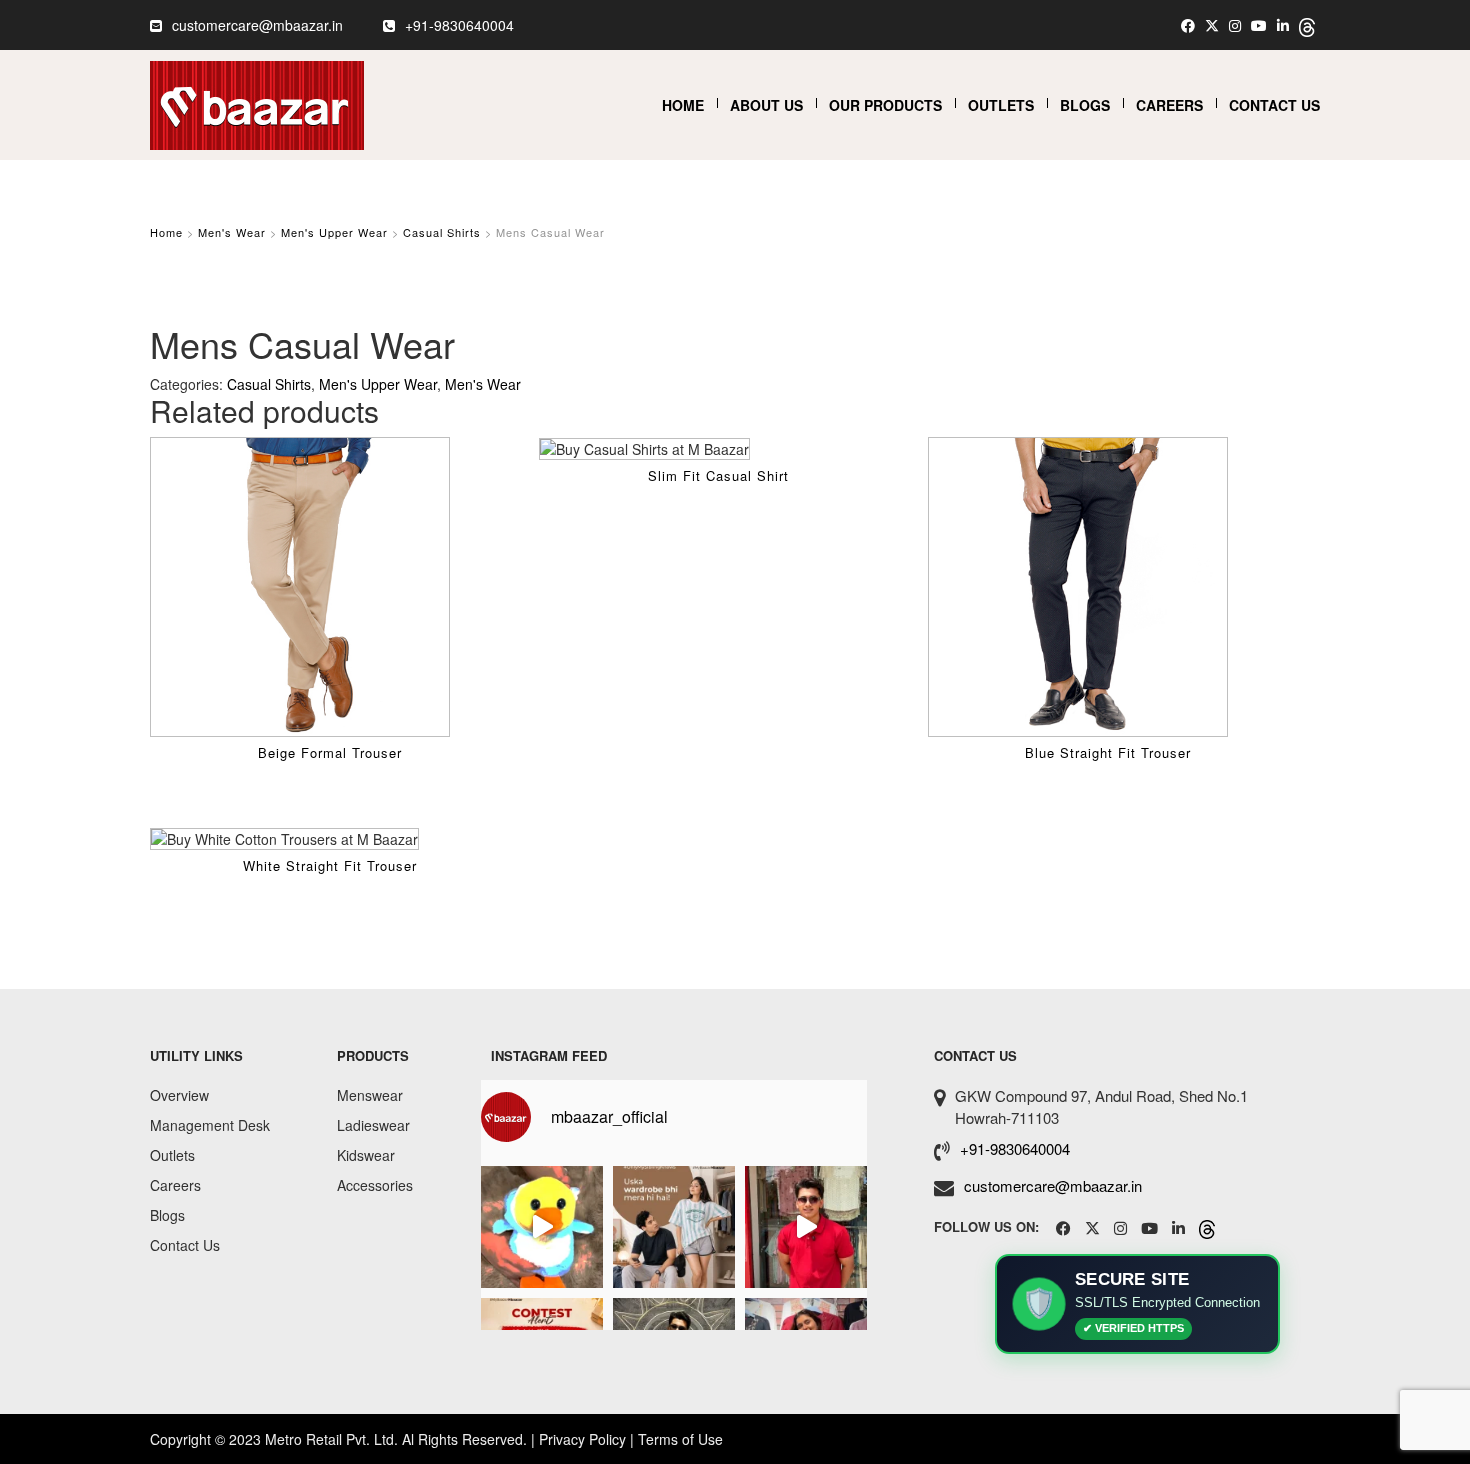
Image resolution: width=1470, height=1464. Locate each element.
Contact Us (1274, 105)
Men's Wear (232, 232)
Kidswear (366, 1155)
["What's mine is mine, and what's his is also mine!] (674, 1227)
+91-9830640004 (459, 25)
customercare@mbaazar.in (257, 25)
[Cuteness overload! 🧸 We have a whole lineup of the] (542, 1227)
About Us (766, 105)
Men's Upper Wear (334, 232)
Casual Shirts (442, 232)
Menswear (370, 1095)
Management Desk (210, 1125)
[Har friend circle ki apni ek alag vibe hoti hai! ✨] (806, 1227)
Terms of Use (680, 1439)
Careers (1169, 105)
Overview (179, 1095)
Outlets (1001, 105)
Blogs (1085, 105)
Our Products (885, 105)
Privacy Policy (582, 1439)
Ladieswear (373, 1125)
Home (683, 105)
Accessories (375, 1185)
